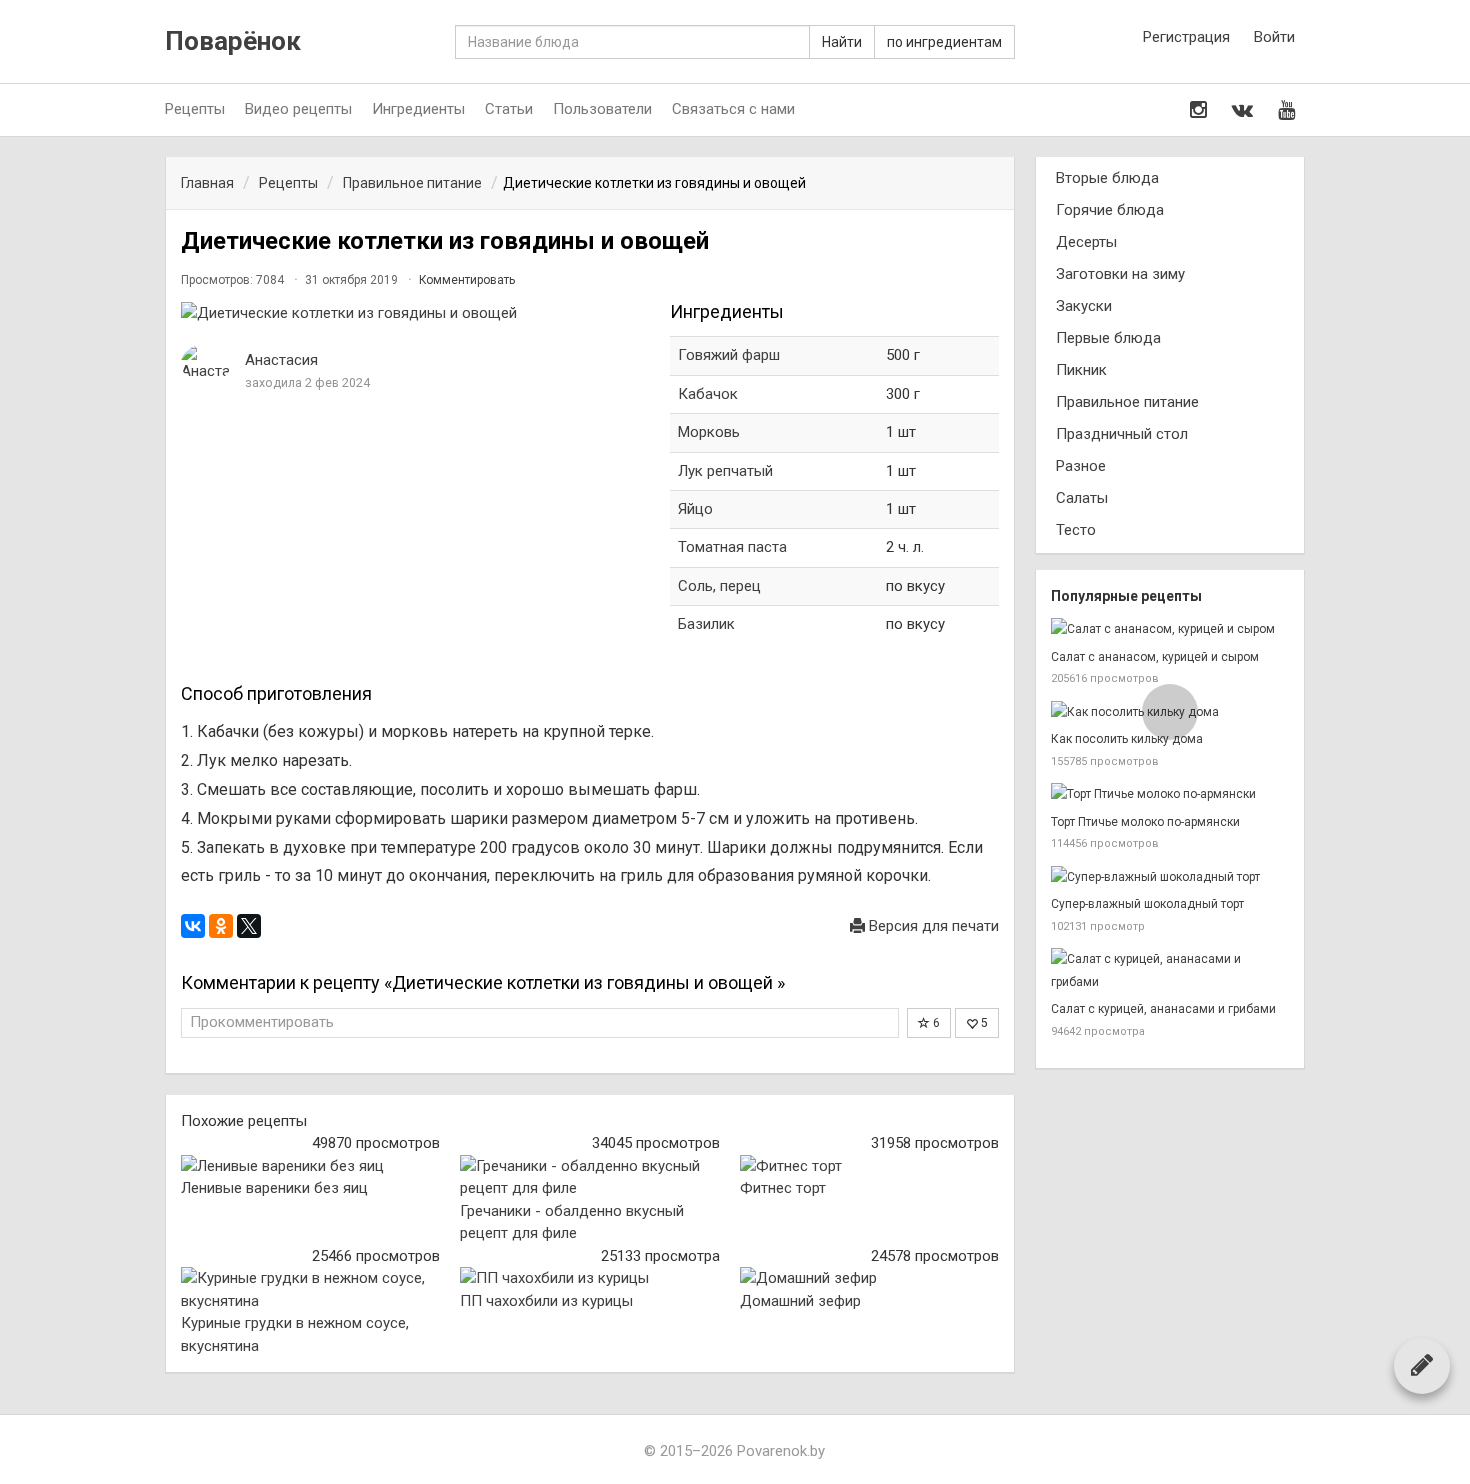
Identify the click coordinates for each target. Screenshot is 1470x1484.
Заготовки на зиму (1120, 274)
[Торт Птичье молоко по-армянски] (1170, 794)
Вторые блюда (1107, 178)
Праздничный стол (1122, 434)
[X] (249, 926)
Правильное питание (1127, 402)
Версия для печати (932, 926)
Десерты (1086, 242)
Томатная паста (732, 547)
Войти (1274, 37)
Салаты (1082, 498)
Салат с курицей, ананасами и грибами (1163, 1009)
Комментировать (467, 280)
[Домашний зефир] (869, 1278)
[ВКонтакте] (193, 926)
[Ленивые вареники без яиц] (310, 1166)
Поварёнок (233, 41)
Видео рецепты (298, 109)
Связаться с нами (733, 109)
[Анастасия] (206, 363)
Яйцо (695, 509)
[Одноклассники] (221, 926)
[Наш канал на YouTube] (1286, 110)
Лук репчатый (725, 471)
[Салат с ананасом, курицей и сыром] (1170, 629)
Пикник (1081, 370)
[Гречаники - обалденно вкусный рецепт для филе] (589, 1177)
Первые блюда (1108, 338)
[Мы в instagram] (1198, 110)
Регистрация (1186, 37)
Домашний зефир (800, 1301)
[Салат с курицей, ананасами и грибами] (1170, 970)
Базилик (706, 624)
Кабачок (708, 394)
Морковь (709, 432)
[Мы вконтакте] (1242, 110)
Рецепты (195, 109)
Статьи (509, 109)
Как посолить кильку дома (1127, 739)
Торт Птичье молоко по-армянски (1145, 822)
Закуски (1084, 306)
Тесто (1076, 530)
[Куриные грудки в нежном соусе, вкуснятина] (310, 1289)
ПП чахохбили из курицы (546, 1301)
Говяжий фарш (729, 355)
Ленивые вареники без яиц (274, 1188)
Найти (842, 42)
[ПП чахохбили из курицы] (589, 1278)
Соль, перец (719, 586)
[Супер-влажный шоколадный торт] (1170, 877)
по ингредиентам (944, 42)
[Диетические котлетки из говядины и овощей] (415, 313)
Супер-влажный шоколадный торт (1147, 904)
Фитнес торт (783, 1188)
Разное (1081, 466)
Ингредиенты (418, 109)
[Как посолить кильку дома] (1170, 712)
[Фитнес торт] (869, 1166)
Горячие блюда (1110, 210)
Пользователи (602, 109)
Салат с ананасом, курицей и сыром (1155, 657)
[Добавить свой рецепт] (1422, 1365)
